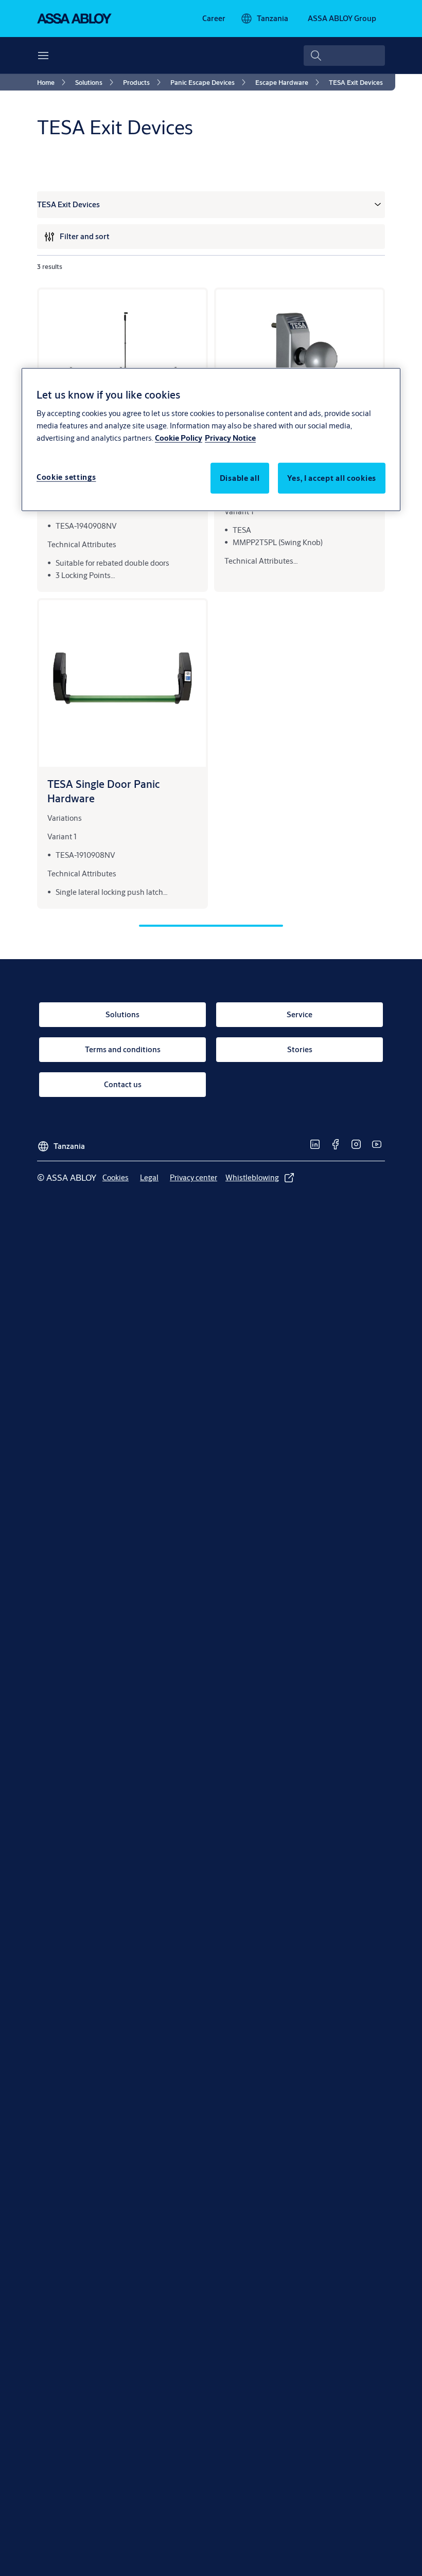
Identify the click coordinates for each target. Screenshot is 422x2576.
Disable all (240, 478)
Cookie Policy (179, 437)
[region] (211, 439)
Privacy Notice (230, 437)
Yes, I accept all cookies (332, 478)
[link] (214, 19)
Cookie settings (66, 476)
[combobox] (344, 56)
